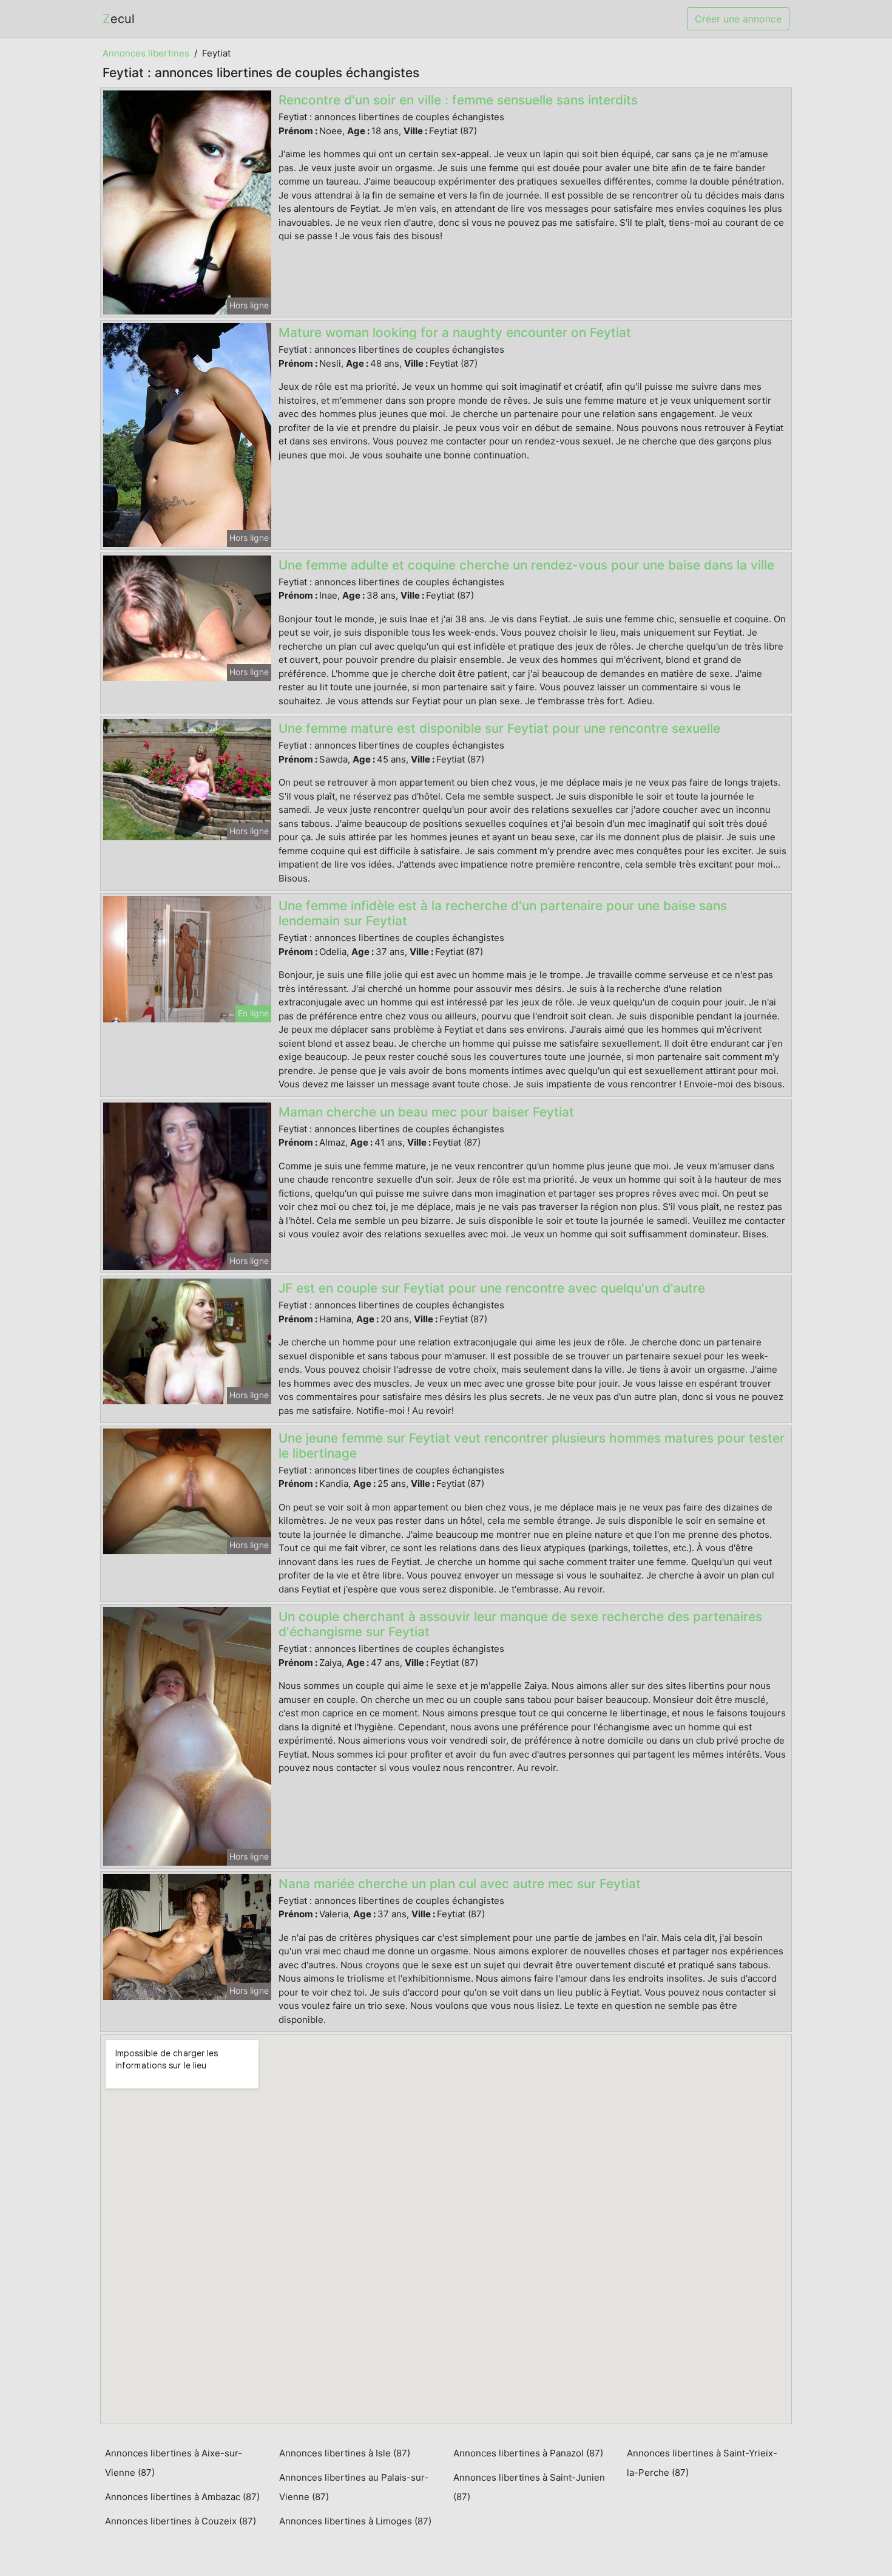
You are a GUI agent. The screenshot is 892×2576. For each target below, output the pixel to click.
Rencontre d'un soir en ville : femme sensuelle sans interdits (458, 100)
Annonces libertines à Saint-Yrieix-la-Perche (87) (702, 2463)
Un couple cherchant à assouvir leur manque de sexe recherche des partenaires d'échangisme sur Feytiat (520, 1624)
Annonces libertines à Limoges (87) (355, 2521)
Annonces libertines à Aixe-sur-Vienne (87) (174, 2463)
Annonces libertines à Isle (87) (345, 2453)
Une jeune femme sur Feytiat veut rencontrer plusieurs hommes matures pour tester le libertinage (532, 1446)
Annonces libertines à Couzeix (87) (181, 2521)
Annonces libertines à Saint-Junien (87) (529, 2487)
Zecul (119, 19)
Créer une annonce (738, 19)
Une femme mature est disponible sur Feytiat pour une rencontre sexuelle (499, 728)
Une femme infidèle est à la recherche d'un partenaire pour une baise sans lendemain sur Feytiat (503, 913)
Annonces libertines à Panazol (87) (528, 2453)
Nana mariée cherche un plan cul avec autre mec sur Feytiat (460, 1884)
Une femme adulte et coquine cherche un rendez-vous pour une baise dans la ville (526, 565)
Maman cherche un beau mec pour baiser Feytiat (426, 1112)
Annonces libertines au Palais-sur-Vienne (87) (354, 2487)
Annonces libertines (146, 53)
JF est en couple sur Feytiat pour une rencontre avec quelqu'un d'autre (492, 1288)
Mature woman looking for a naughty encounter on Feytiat (455, 332)
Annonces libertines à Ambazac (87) (182, 2497)
